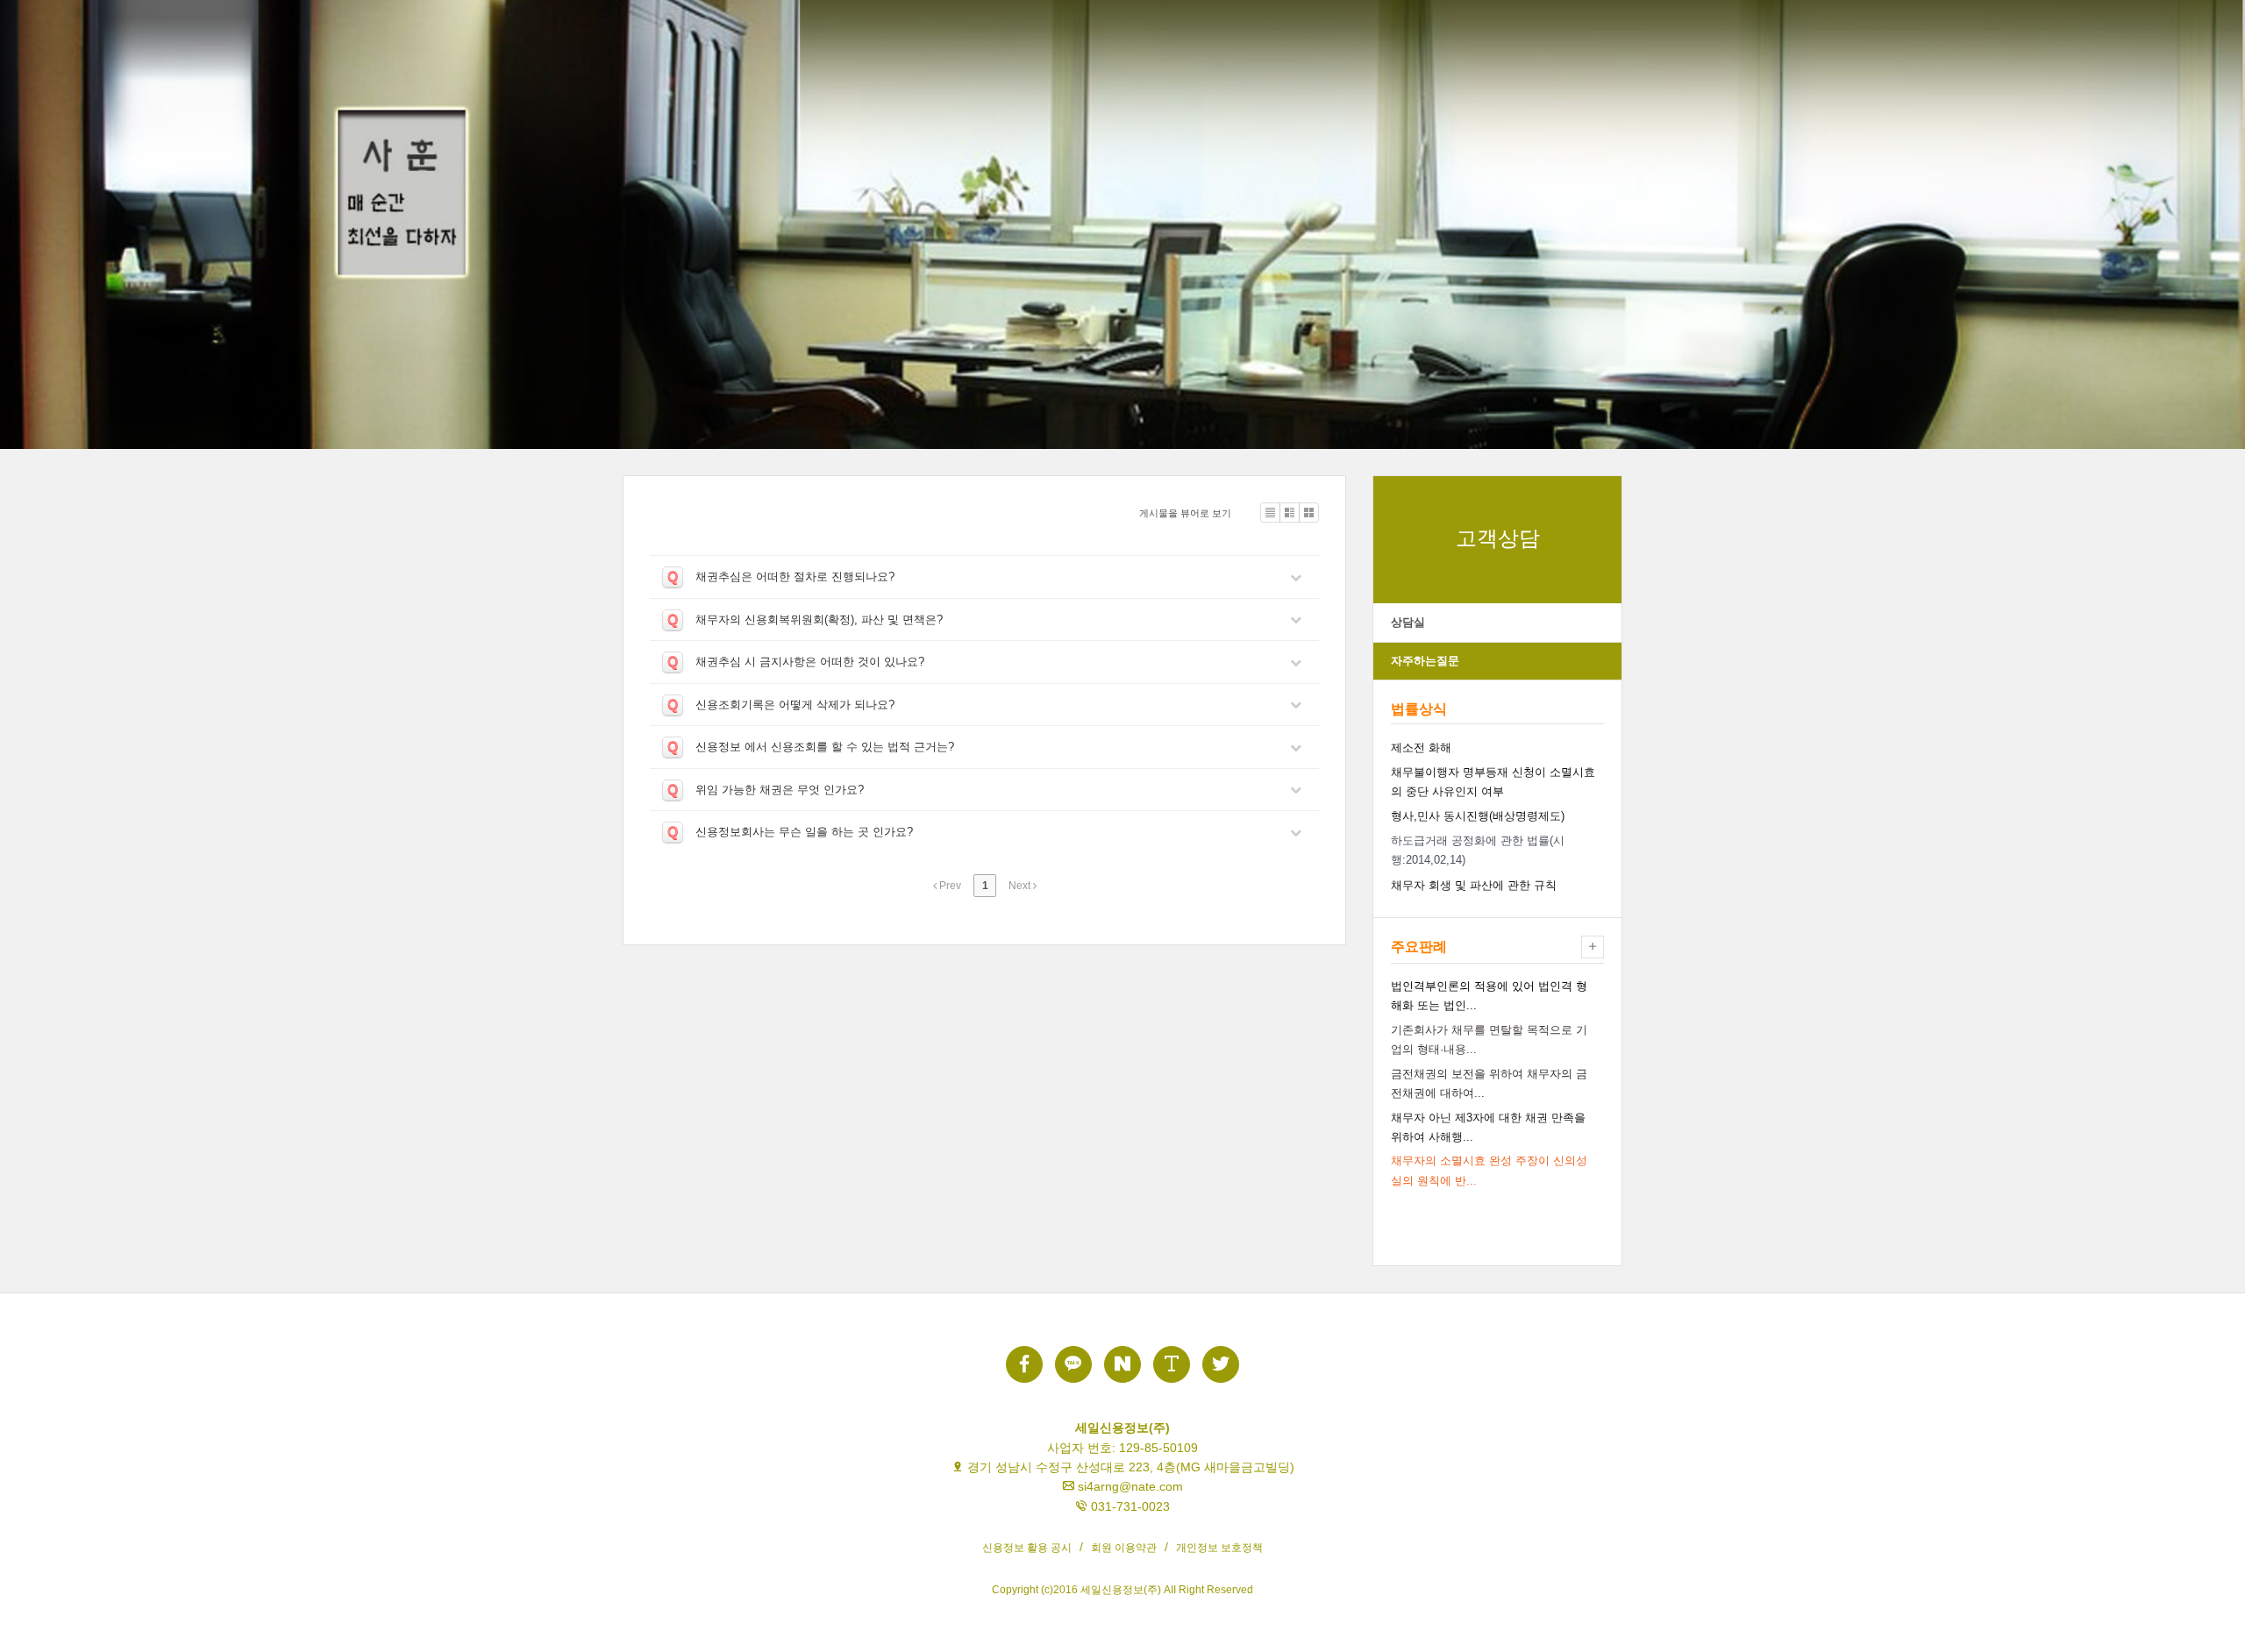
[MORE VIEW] (1593, 947)
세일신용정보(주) (120, 17)
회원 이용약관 (1124, 1548)
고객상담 (1498, 538)
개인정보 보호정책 (1219, 1548)
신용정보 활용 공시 (1027, 1548)
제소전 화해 (1421, 748)
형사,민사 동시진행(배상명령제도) (1478, 816)
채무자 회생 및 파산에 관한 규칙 (1474, 885)
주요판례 (1419, 946)
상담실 (1408, 622)
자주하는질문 (1425, 661)
